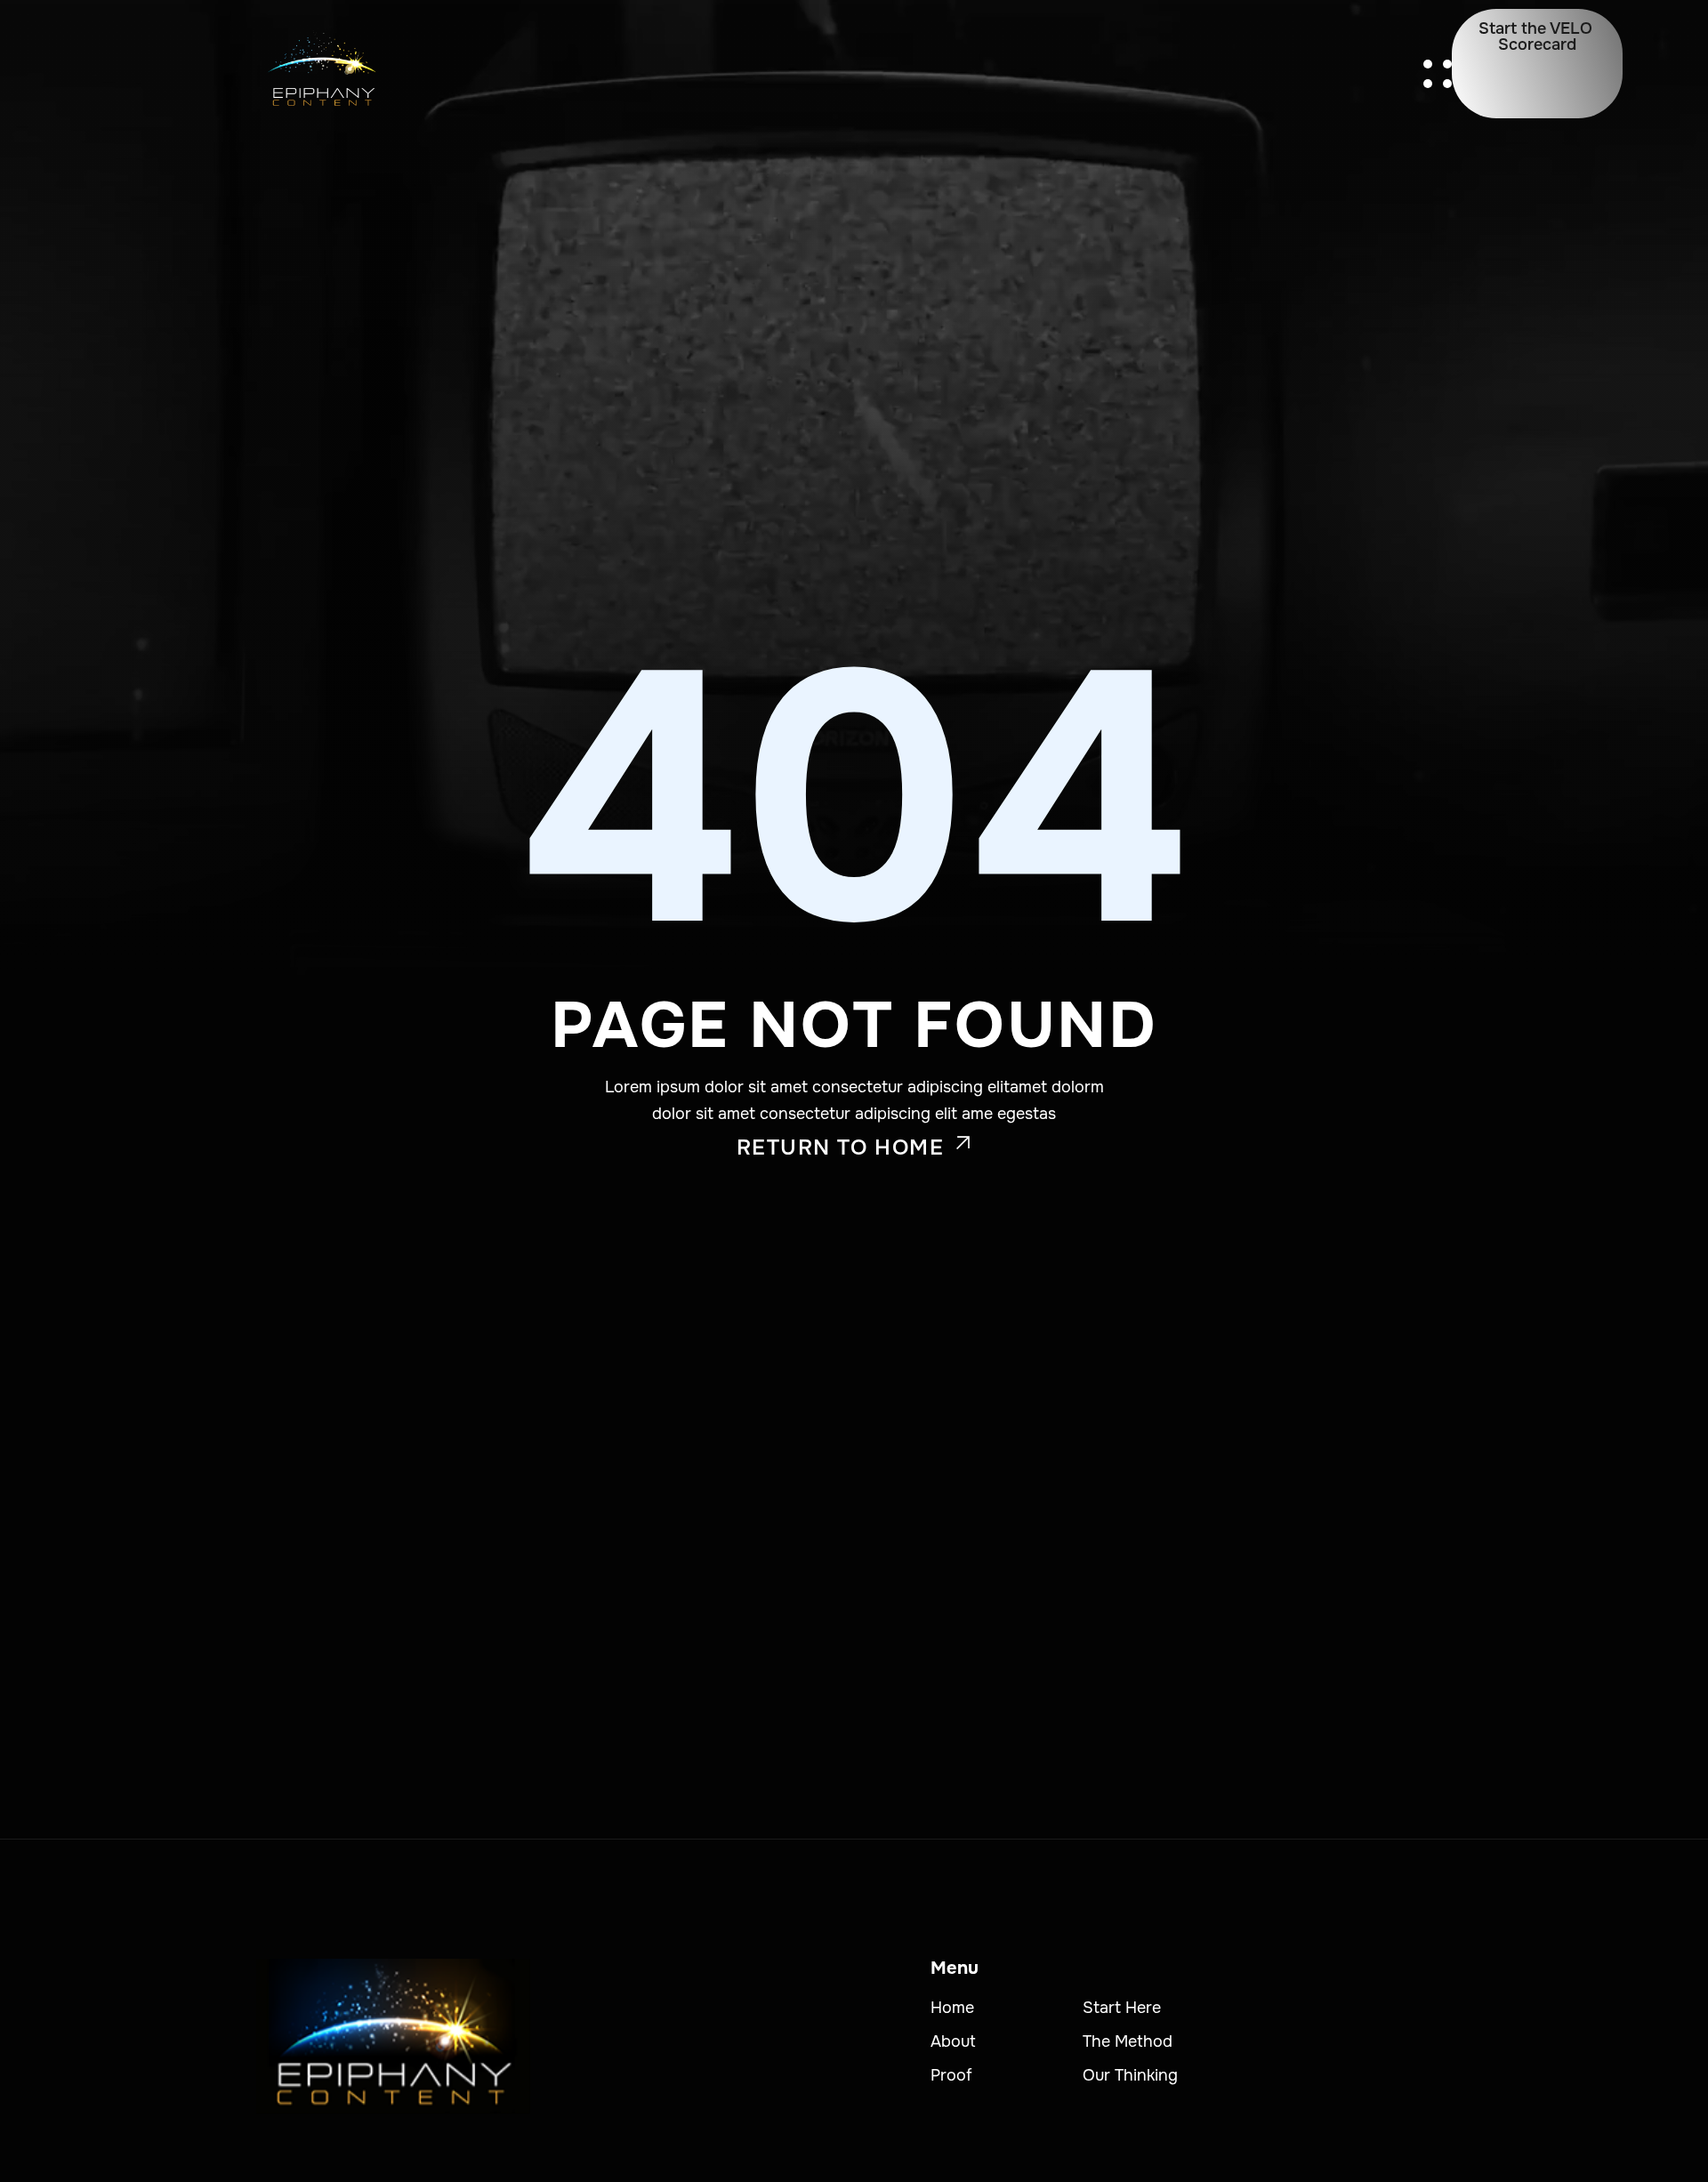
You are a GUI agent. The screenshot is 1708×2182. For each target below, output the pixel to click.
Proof (951, 2075)
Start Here (1122, 2008)
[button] (1438, 74)
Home (952, 2008)
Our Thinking (1130, 2075)
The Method (1128, 2041)
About (953, 2041)
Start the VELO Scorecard (1535, 36)
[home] (321, 73)
